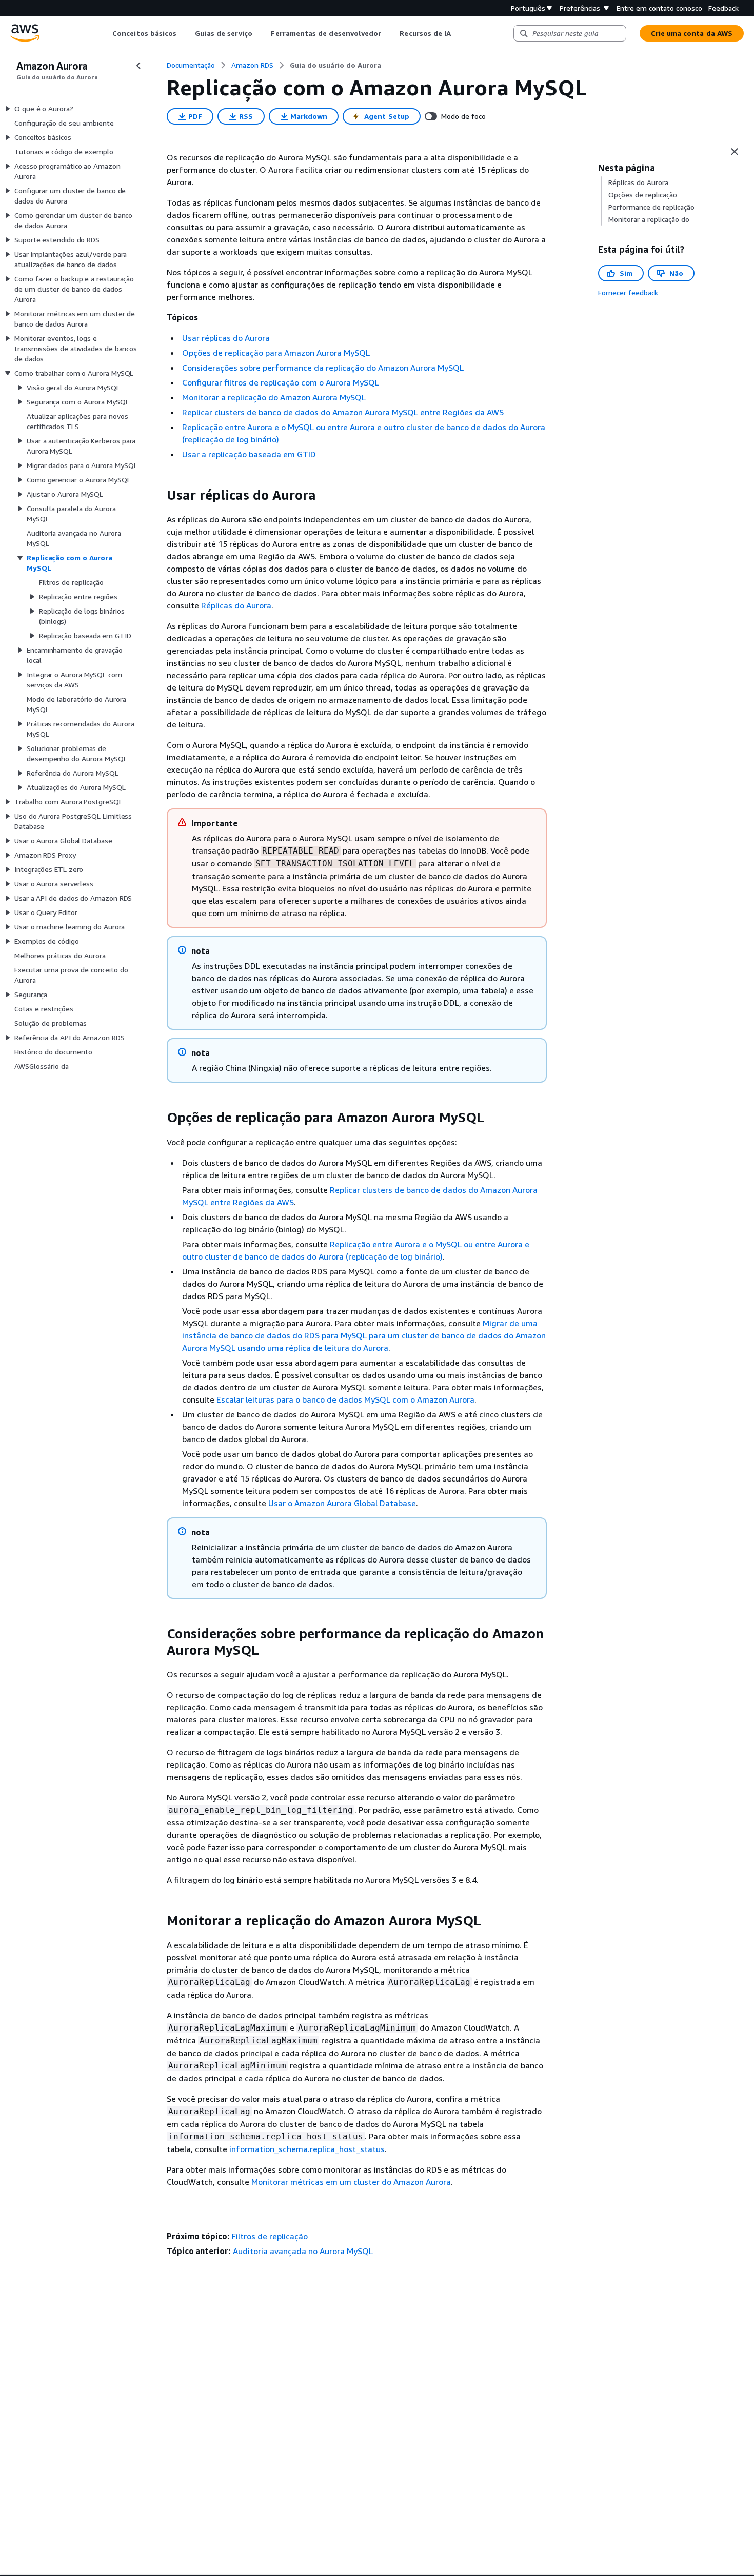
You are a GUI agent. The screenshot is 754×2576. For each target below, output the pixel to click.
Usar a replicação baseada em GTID (249, 454)
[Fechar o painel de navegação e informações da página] (735, 152)
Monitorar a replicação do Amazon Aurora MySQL (274, 397)
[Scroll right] (459, 33)
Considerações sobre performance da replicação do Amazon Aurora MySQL (323, 368)
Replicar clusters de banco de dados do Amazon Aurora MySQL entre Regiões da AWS (343, 412)
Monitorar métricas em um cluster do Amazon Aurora (351, 2182)
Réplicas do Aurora (236, 605)
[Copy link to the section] (158, 495)
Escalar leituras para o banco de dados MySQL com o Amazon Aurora (345, 1399)
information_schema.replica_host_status (307, 2149)
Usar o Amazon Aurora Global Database (342, 1503)
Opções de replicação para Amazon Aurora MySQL (276, 353)
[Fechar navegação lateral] (138, 66)
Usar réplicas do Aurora (226, 338)
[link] (335, 65)
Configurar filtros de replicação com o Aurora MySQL (281, 382)
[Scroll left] (105, 33)
